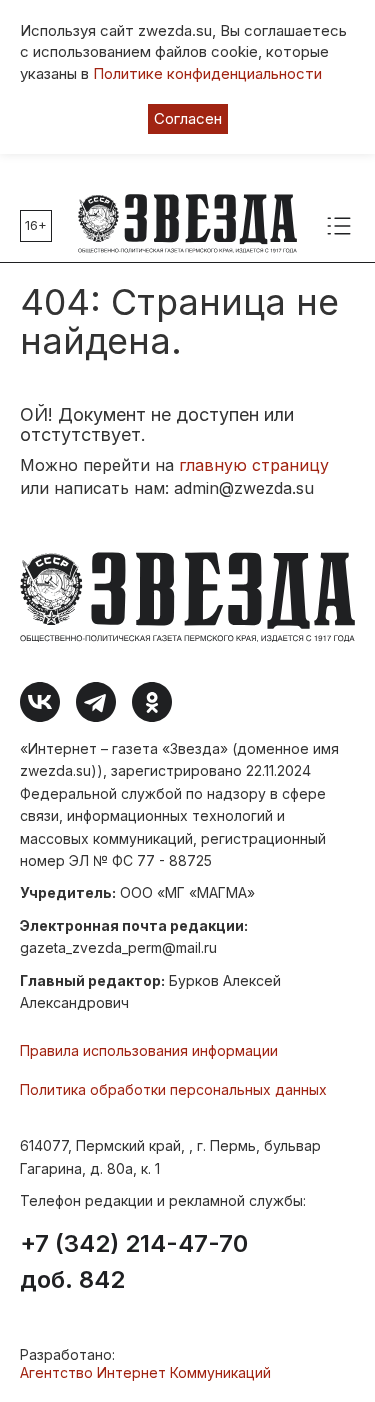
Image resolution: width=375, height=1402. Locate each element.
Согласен (188, 118)
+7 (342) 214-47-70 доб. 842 (134, 1262)
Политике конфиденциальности (207, 73)
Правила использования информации (149, 1050)
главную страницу (254, 465)
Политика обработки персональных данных (173, 1089)
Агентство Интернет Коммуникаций (145, 1372)
